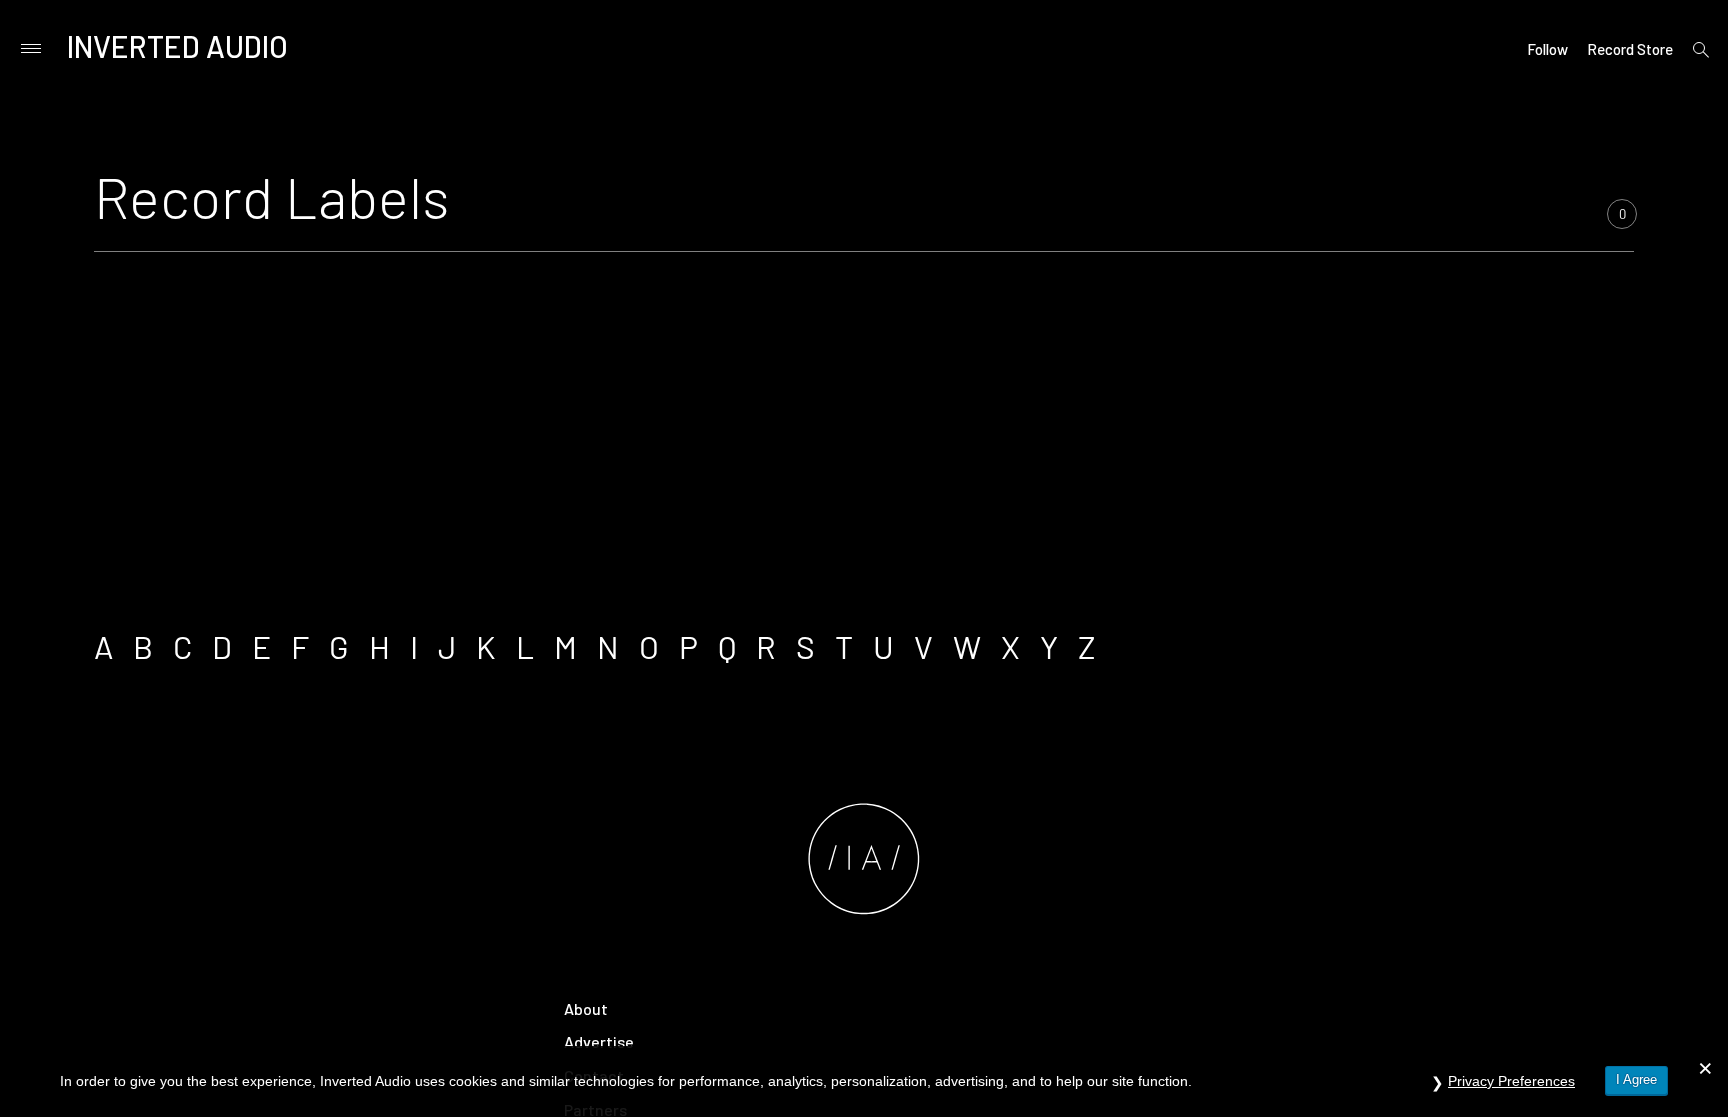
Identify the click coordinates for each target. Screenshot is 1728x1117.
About (586, 1008)
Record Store (1630, 49)
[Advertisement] (864, 432)
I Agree (1636, 1079)
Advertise (599, 1041)
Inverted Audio (177, 46)
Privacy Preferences (1511, 1081)
